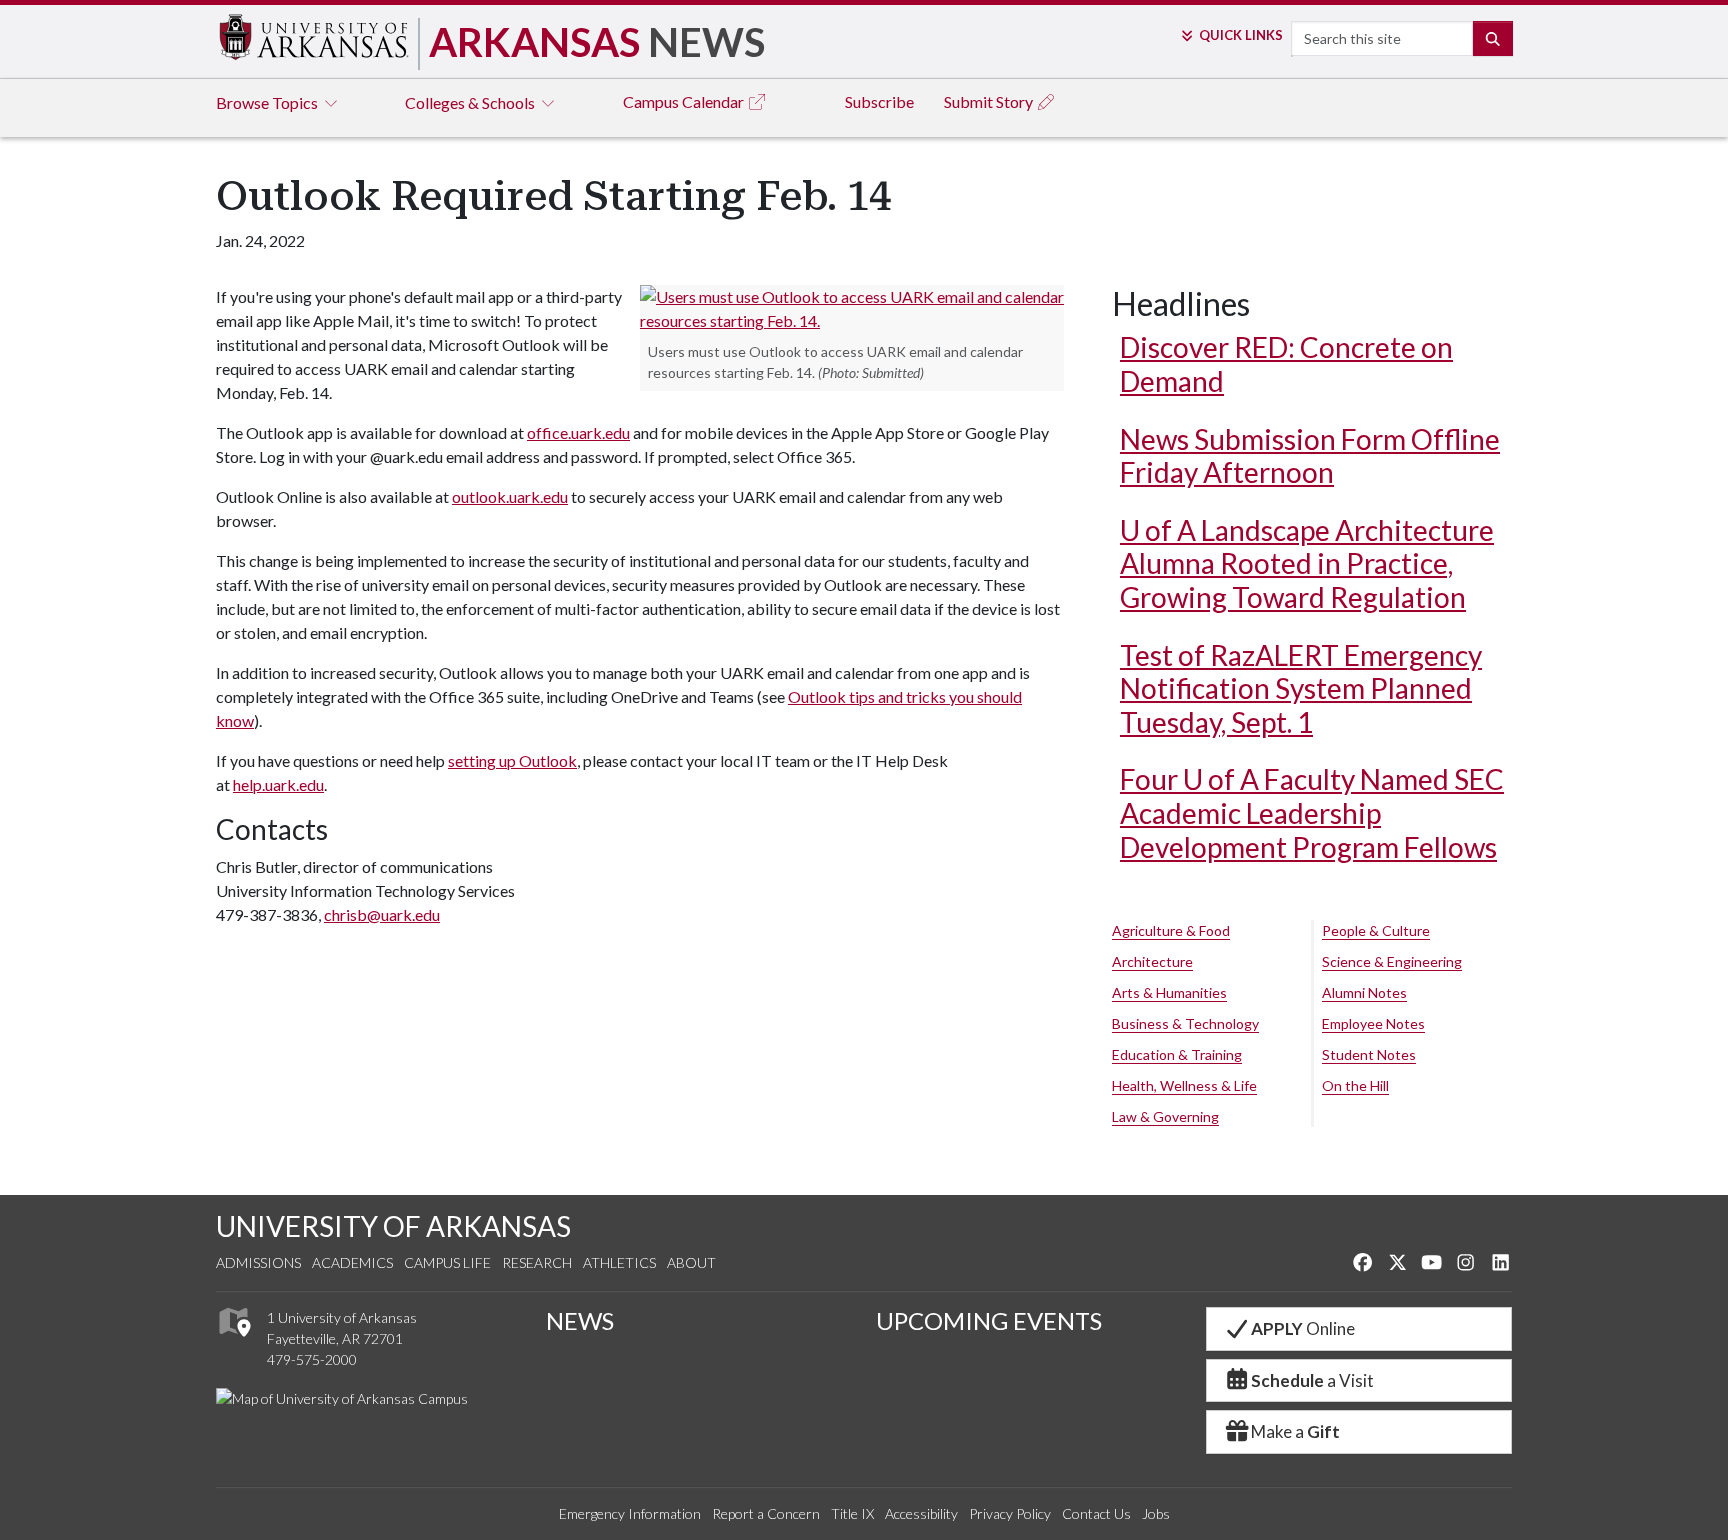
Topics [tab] (268, 102)
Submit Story (990, 101)
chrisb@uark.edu (382, 914)
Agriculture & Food (1171, 930)
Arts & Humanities (1169, 992)
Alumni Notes (1364, 992)
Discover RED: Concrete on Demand (1286, 364)
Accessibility (921, 1513)
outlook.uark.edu (510, 496)
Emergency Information (630, 1513)
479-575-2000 (312, 1359)
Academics (352, 1262)
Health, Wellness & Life (1184, 1085)
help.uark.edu (278, 784)
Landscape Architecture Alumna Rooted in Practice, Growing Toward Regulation (1307, 563)
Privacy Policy (1010, 1513)
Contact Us (1096, 1513)
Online (1303, 1328)
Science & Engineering (1392, 961)
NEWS (580, 1320)
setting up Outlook (512, 760)
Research (537, 1262)
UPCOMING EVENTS (989, 1320)
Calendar (685, 101)
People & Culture (1376, 930)
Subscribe (879, 101)
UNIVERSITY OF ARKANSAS (393, 1226)
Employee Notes (1373, 1023)
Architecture (1152, 961)
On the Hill (1355, 1085)
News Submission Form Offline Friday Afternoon (1310, 456)
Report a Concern (766, 1513)
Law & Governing (1165, 1116)
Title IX (852, 1513)
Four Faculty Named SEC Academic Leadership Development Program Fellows (1312, 812)
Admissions (258, 1262)
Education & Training (1177, 1054)
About (691, 1262)
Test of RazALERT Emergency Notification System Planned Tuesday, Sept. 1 (1301, 688)
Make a (1295, 1431)
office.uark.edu (578, 432)
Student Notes (1369, 1054)
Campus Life (447, 1262)
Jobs (1156, 1513)
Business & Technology (1185, 1023)
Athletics (619, 1262)
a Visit (1312, 1380)
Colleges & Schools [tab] (471, 102)
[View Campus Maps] (233, 1342)
